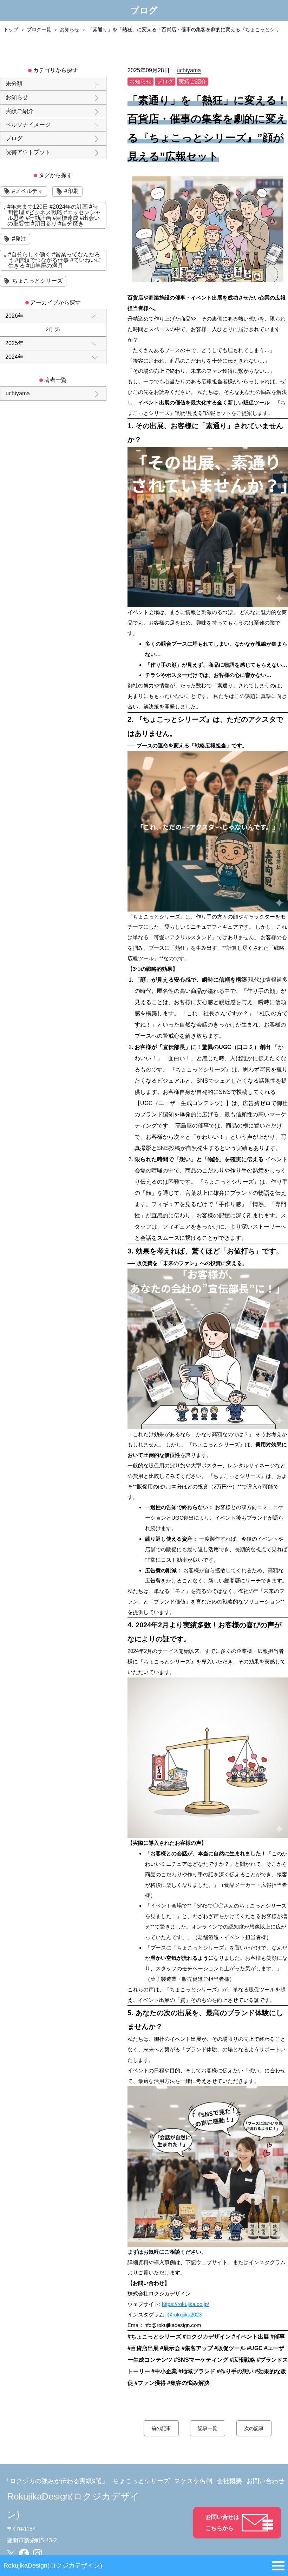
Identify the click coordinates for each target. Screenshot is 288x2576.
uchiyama (189, 70)
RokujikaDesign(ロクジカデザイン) (53, 2565)
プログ (14, 138)
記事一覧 (208, 2428)
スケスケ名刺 (193, 2481)
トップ (11, 29)
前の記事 (161, 2428)
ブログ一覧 (39, 29)
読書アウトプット (28, 152)
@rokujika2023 (184, 2315)
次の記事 (254, 2428)
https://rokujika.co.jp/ (185, 2304)
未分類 (14, 84)
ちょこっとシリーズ (141, 2481)
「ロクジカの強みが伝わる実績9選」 (56, 2481)
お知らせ (70, 29)
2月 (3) (53, 329)
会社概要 (229, 2481)
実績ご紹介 (20, 111)
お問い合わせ (266, 2481)
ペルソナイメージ (28, 125)
